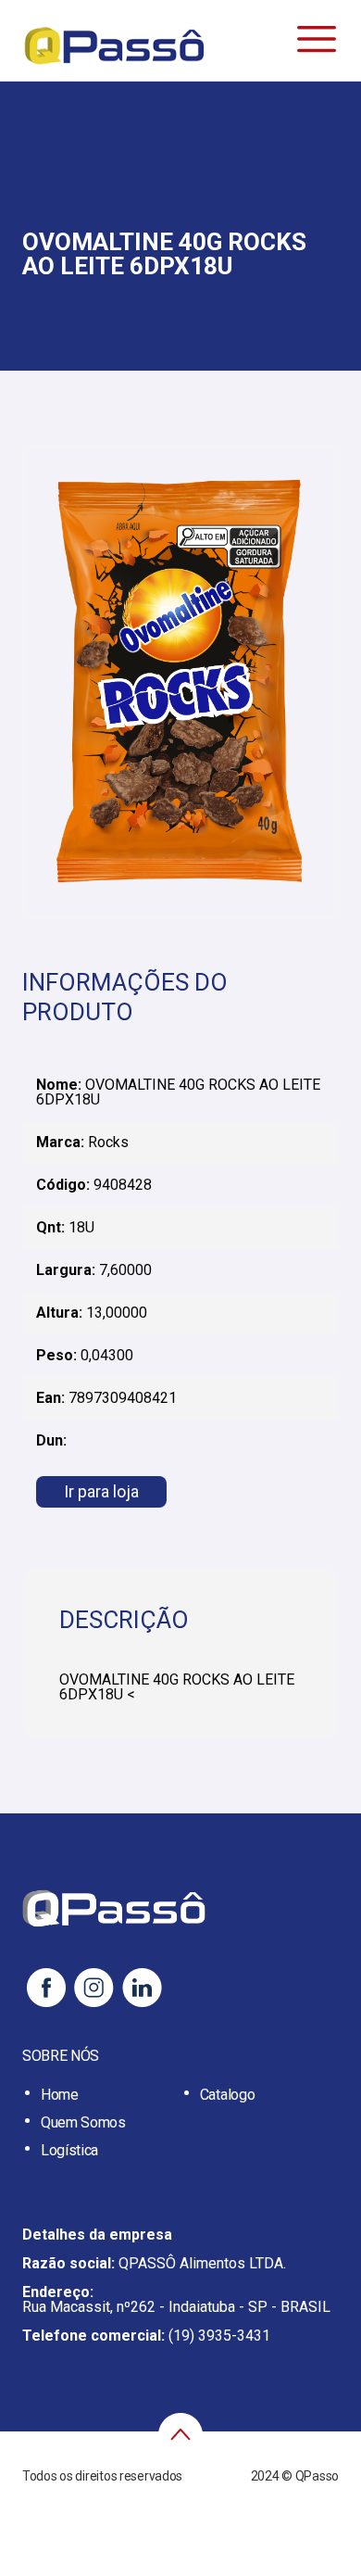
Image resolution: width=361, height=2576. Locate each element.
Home (60, 2095)
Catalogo (227, 2095)
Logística (69, 2150)
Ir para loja (101, 1491)
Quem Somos (83, 2122)
